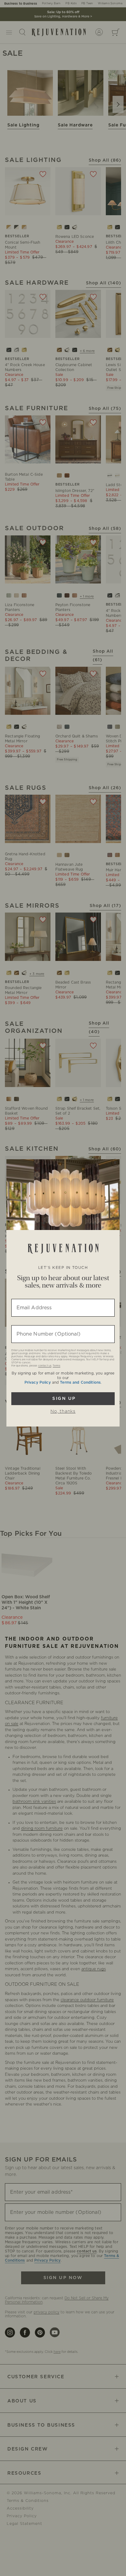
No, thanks (63, 1412)
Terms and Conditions (80, 1382)
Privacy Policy (38, 1382)
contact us (45, 1366)
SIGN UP (63, 1399)
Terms (56, 1366)
